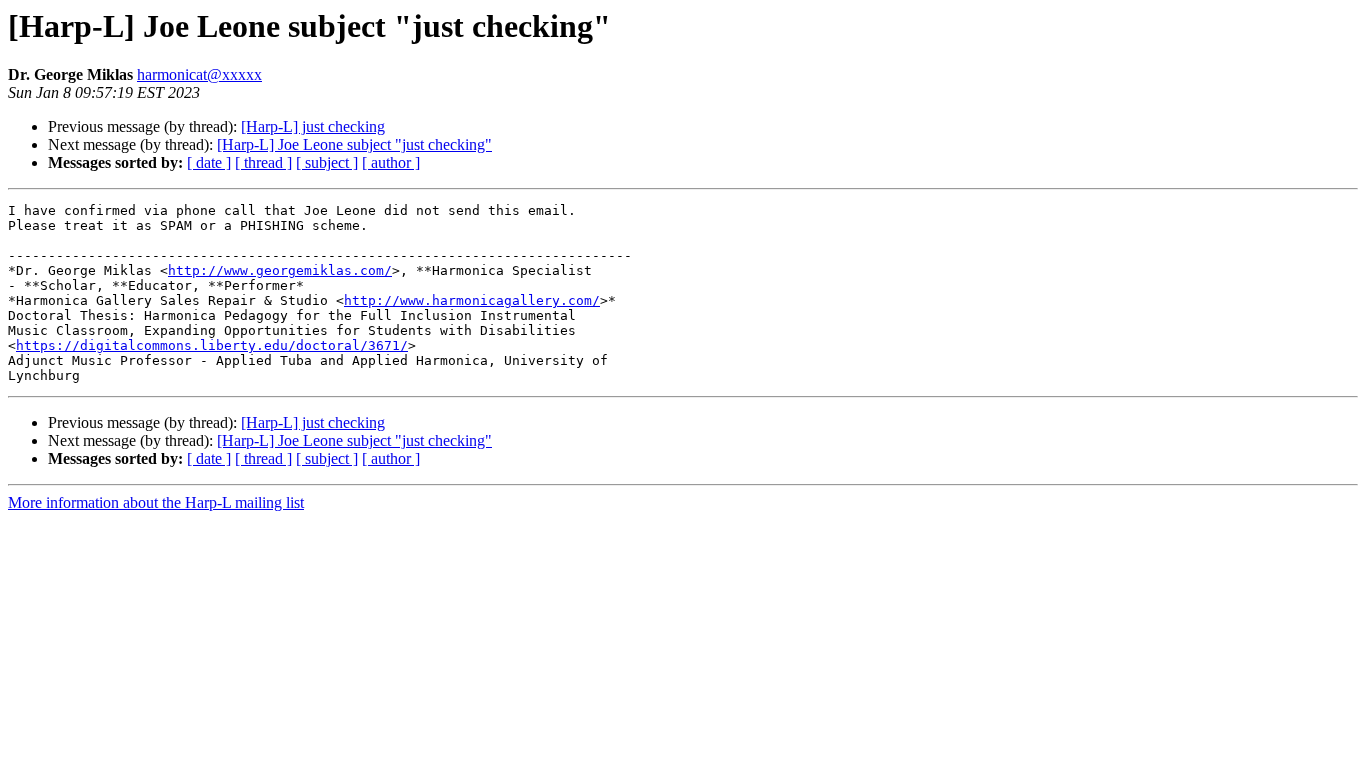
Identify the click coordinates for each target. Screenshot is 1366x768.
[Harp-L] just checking (313, 126)
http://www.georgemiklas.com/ (280, 270)
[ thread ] (263, 162)
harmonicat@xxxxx (199, 74)
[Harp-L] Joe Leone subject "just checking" (354, 144)
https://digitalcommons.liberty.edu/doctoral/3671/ (212, 345)
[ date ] (209, 162)
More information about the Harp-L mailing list (156, 502)
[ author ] (391, 162)
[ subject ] (327, 162)
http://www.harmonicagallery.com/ (472, 300)
